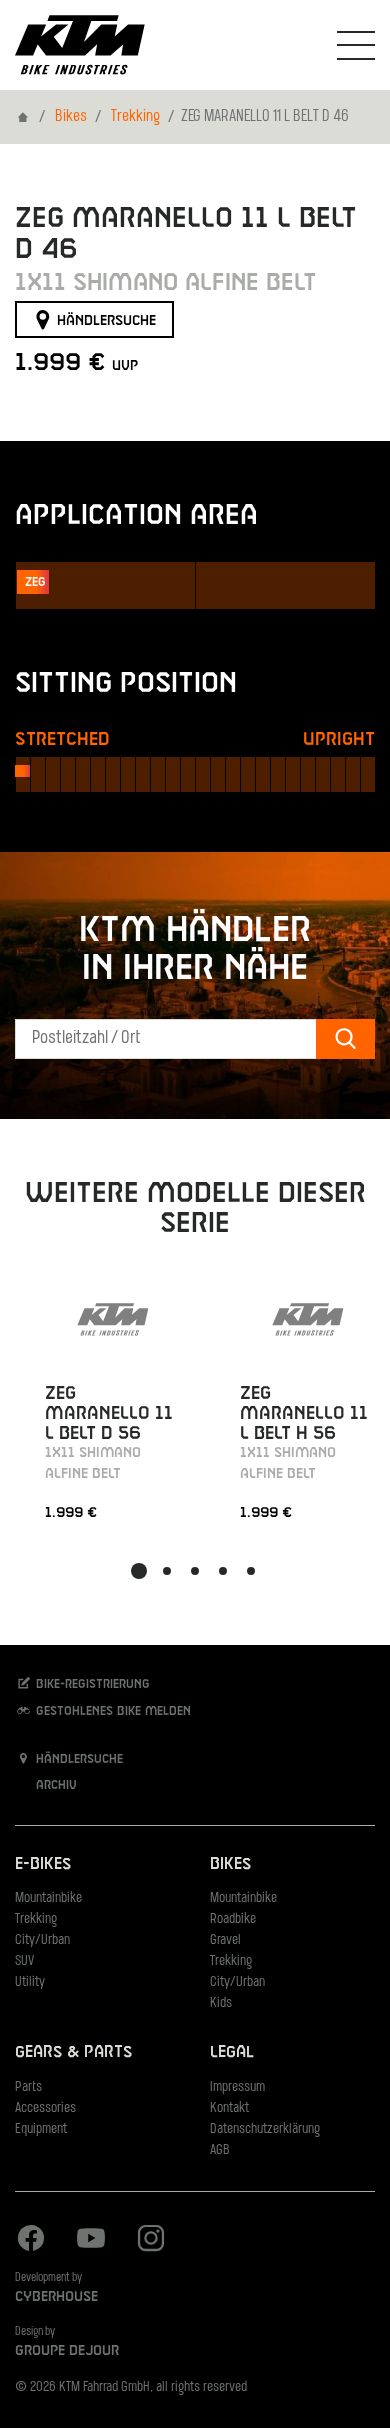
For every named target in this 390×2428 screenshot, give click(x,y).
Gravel (225, 1940)
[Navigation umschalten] (356, 45)
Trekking (135, 117)
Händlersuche (104, 320)
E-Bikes (43, 1864)
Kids (221, 2003)
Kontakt (229, 2108)
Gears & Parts (73, 2052)
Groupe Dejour (67, 2351)
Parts (28, 2087)
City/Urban (42, 1940)
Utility (30, 1982)
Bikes (71, 117)
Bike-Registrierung (91, 1685)
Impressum (237, 2087)
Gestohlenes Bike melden (111, 1711)
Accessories (45, 2108)
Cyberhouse (56, 2297)
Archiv (54, 1786)
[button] (139, 1571)
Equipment (41, 2129)
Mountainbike (48, 1898)
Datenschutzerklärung (265, 2129)
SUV (24, 1961)
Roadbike (233, 1919)
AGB (220, 2150)
